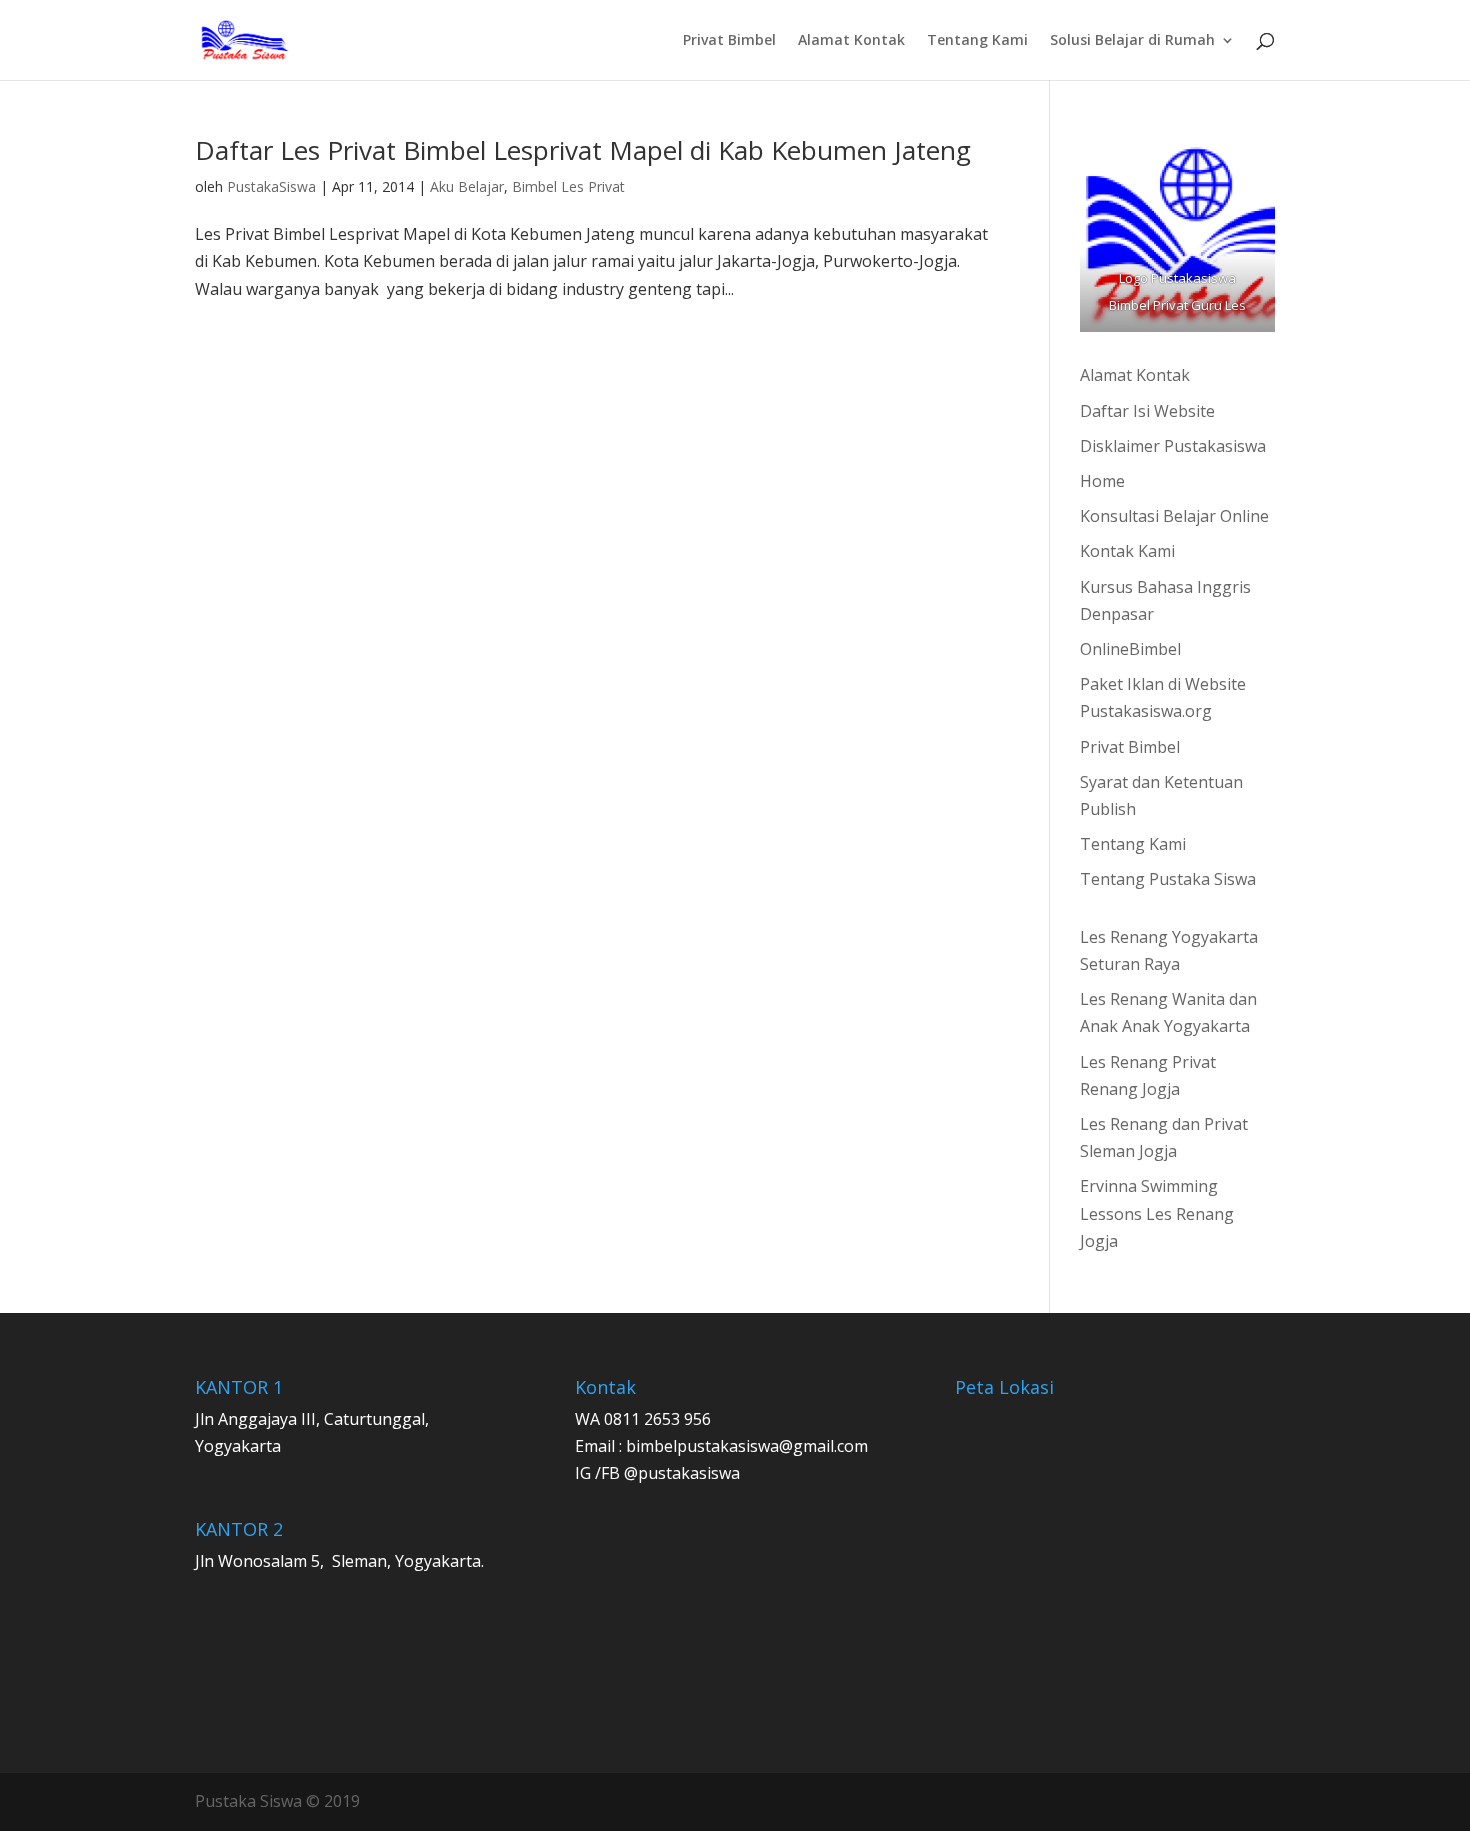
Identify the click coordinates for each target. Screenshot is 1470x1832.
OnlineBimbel (1130, 649)
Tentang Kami (977, 41)
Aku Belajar (467, 186)
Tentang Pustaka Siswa (1168, 879)
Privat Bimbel (729, 41)
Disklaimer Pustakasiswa (1173, 446)
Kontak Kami (1127, 551)
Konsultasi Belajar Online (1174, 516)
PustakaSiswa (271, 186)
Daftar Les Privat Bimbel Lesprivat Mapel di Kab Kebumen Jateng (583, 150)
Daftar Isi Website (1147, 411)
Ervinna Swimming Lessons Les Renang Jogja (1157, 1213)
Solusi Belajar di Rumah (1132, 41)
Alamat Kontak (851, 41)
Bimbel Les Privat (568, 186)
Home (1102, 481)
